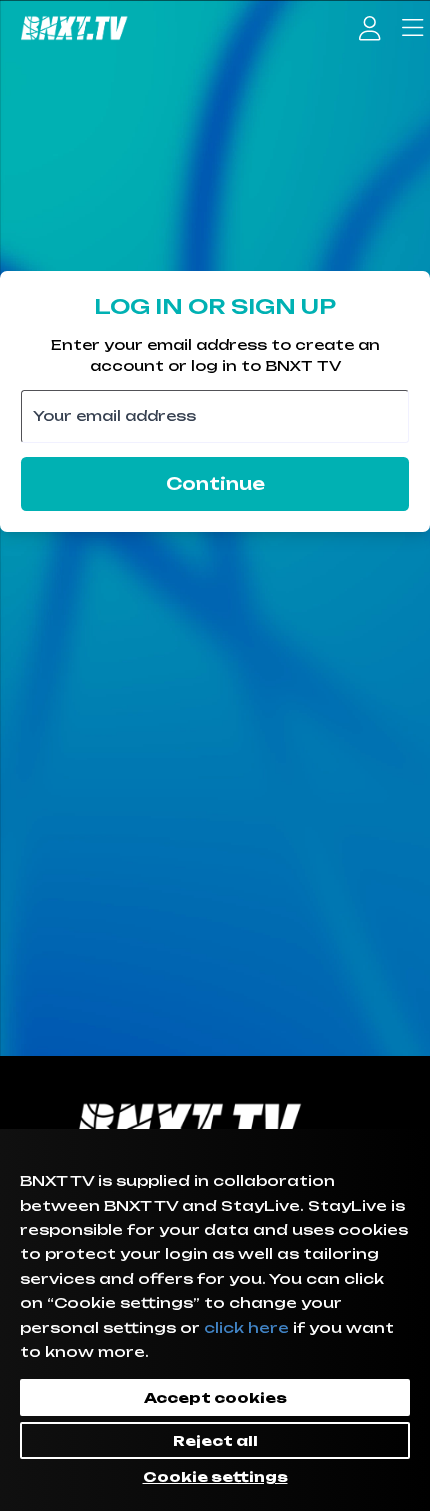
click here (246, 1328)
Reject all (215, 1440)
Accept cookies (215, 1397)
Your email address (114, 415)
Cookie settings (215, 1476)
